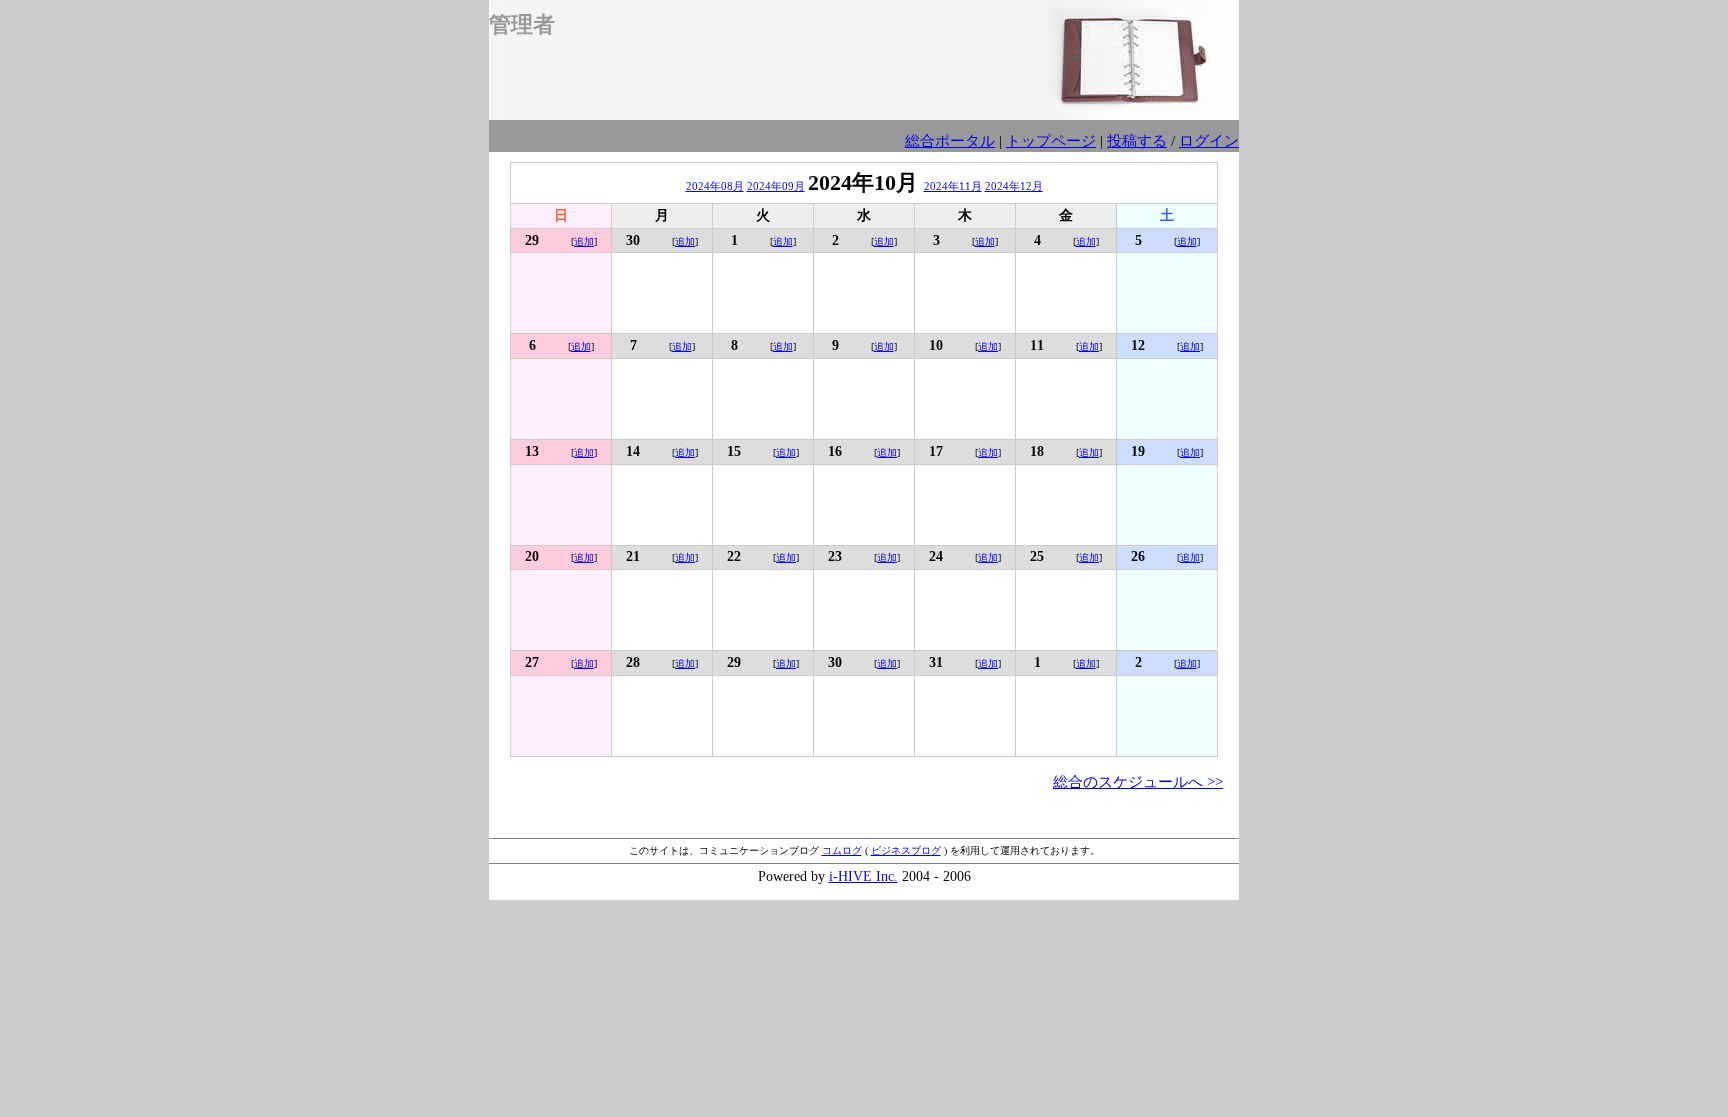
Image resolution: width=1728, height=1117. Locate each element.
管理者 (522, 24)
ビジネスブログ (906, 850)
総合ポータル (950, 140)
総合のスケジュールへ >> (1138, 781)
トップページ (1051, 140)
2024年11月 (953, 186)
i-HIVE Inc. (863, 876)
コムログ (842, 850)
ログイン (1209, 140)
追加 (584, 241)
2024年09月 (776, 186)
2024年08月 (715, 186)
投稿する (1137, 140)
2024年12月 (1014, 186)
